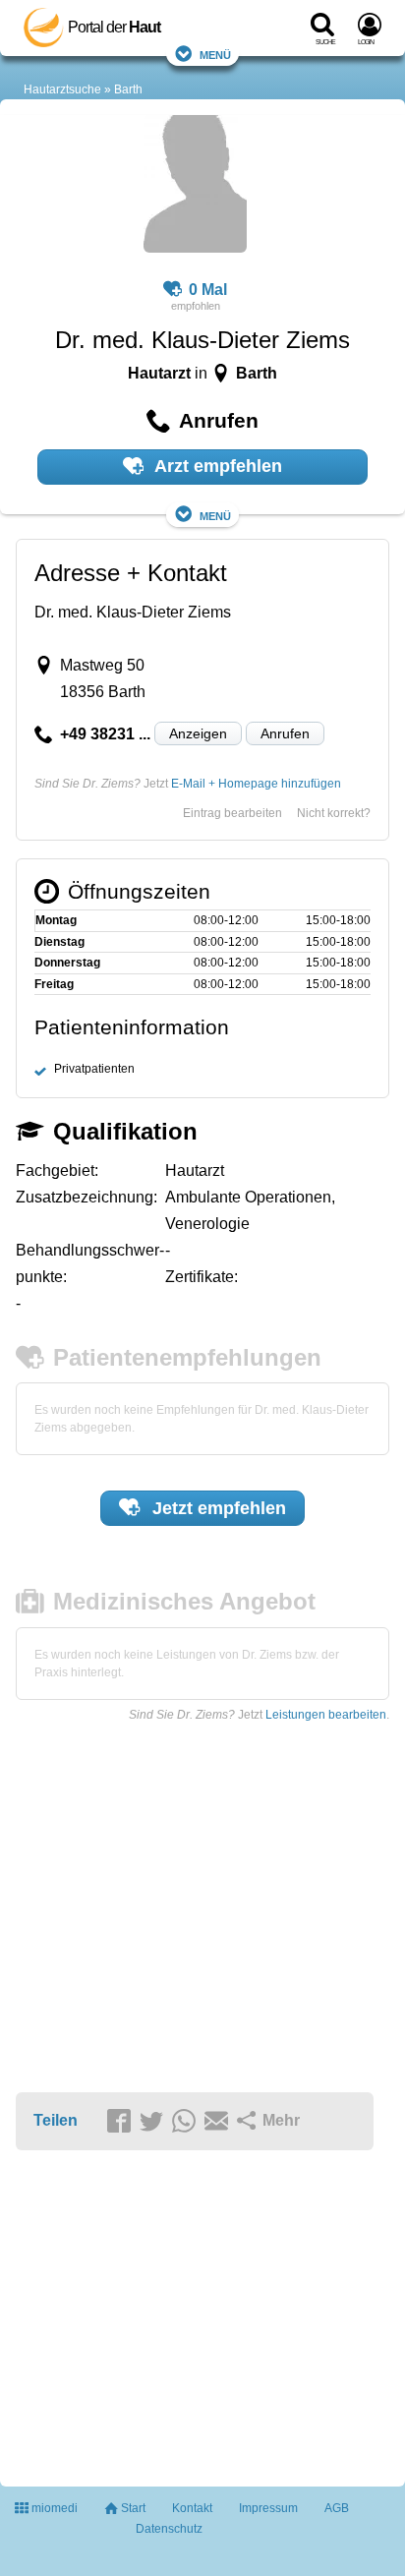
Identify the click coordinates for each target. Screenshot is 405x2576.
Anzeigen (198, 733)
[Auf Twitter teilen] (154, 2122)
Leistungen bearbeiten (326, 1715)
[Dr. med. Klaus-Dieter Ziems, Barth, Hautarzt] (195, 187)
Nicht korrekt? (334, 813)
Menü (215, 54)
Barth (128, 89)
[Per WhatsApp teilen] (187, 2122)
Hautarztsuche (62, 89)
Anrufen (285, 733)
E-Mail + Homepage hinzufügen (256, 784)
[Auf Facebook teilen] (122, 2122)
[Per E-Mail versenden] (219, 2122)
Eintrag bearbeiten (232, 813)
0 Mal (208, 290)
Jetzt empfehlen (217, 1508)
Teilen (56, 2120)
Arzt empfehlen (216, 466)
